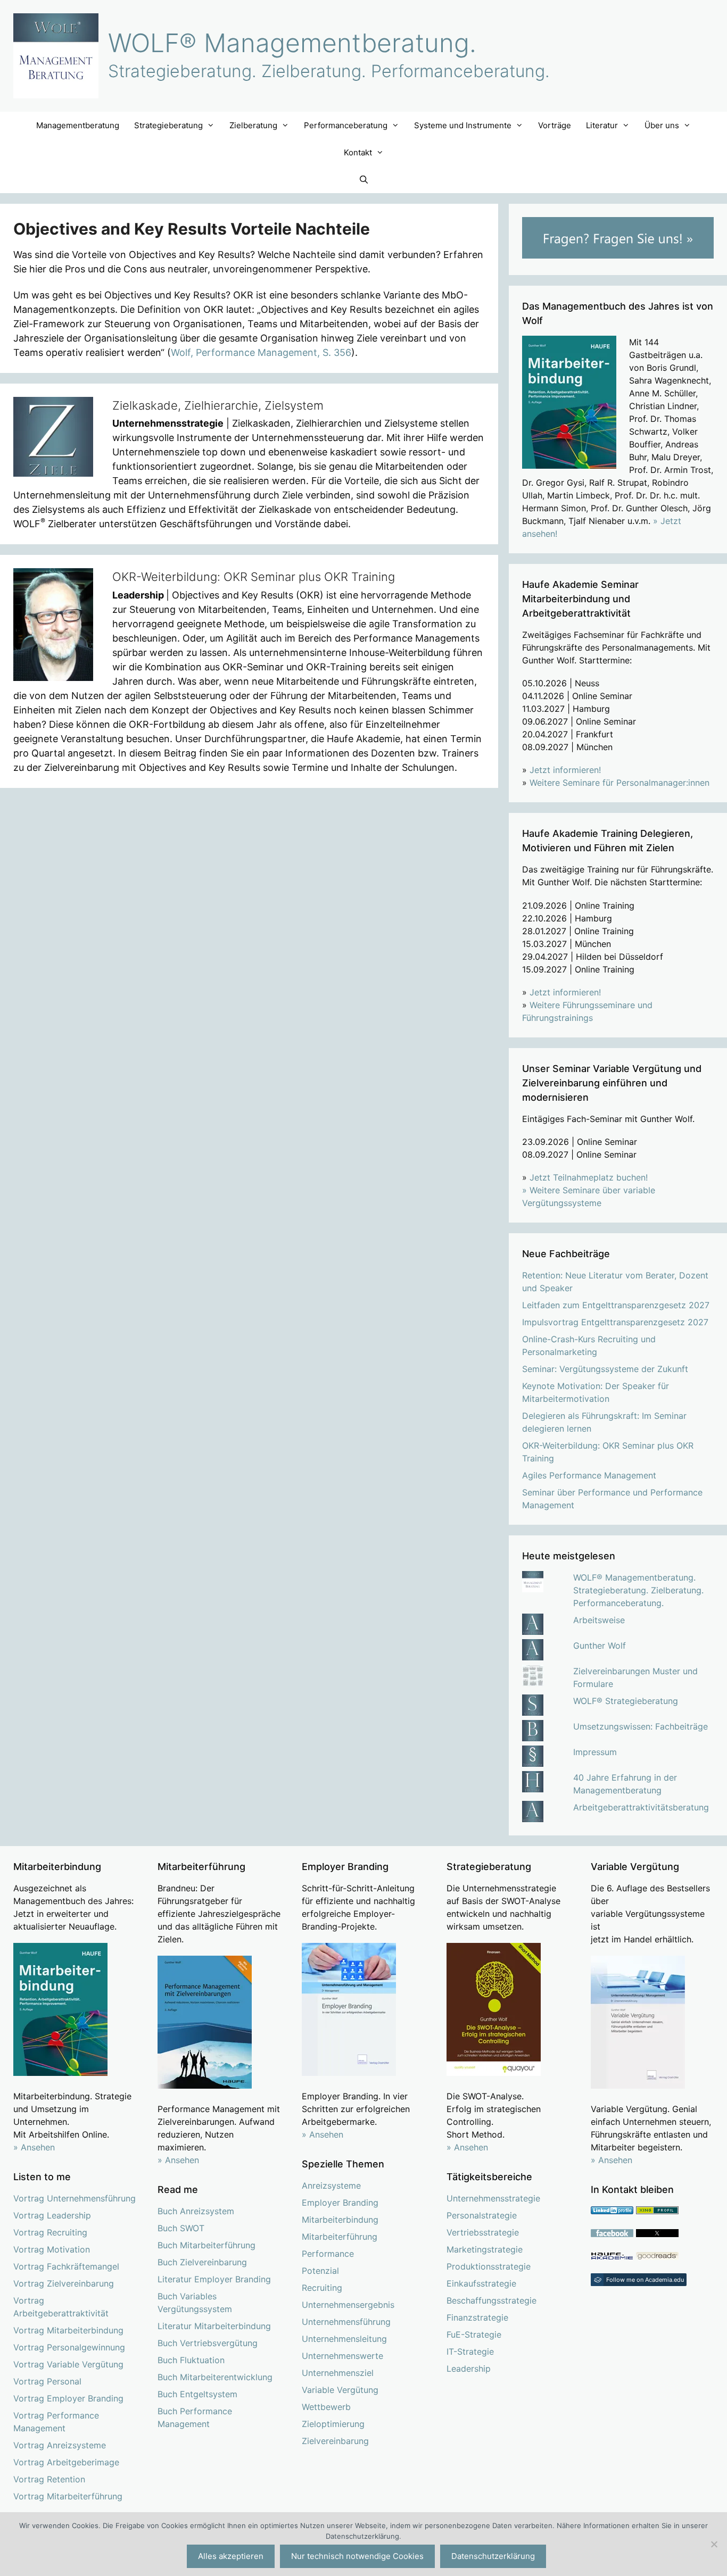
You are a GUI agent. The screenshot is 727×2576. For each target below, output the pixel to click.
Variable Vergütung (340, 2390)
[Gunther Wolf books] (657, 2257)
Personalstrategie (482, 2215)
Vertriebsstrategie (483, 2232)
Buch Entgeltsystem (197, 2394)
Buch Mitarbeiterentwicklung (215, 2377)
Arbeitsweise (599, 1620)
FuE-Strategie (474, 2334)
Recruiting (322, 2288)
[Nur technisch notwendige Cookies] (714, 2544)
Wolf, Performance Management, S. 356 (261, 352)
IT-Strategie (470, 2351)
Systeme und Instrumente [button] (463, 125)
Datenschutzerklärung (493, 2556)
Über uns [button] (662, 125)
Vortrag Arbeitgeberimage (66, 2462)
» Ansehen (34, 2147)
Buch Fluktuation (191, 2360)
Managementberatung (78, 125)
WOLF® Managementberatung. (292, 43)
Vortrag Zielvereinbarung (64, 2283)
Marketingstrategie (485, 2249)
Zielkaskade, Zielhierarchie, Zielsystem (218, 405)
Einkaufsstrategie (481, 2283)
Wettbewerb (326, 2407)
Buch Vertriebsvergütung (208, 2343)
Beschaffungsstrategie (491, 2300)
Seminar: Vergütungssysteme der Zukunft (605, 1369)
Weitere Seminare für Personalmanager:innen (619, 783)
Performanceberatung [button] (346, 125)
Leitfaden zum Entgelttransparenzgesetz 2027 (616, 1305)
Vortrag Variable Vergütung (68, 2364)
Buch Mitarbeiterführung (206, 2245)
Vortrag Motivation (52, 2249)
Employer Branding (340, 2203)
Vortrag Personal (47, 2381)
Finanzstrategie (477, 2317)
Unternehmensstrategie (493, 2198)
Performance (328, 2254)
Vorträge (555, 125)
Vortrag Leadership (52, 2215)
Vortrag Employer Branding (68, 2398)
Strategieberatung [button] (168, 125)
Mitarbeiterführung (340, 2237)
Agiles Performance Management (589, 1475)
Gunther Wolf (600, 1646)
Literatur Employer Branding (214, 2279)
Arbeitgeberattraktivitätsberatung (641, 1807)
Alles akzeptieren (231, 2556)
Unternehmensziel (338, 2373)
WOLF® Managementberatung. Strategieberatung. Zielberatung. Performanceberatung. (638, 1590)
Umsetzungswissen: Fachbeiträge (641, 1726)
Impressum (595, 1752)
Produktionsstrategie (489, 2266)
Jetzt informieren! (565, 770)
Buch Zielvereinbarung (202, 2262)
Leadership (469, 2369)
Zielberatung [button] (253, 125)
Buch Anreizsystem (196, 2211)
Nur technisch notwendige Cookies (357, 2556)
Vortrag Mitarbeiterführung (68, 2496)
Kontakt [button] (358, 152)
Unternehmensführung (346, 2322)
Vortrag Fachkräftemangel (66, 2266)
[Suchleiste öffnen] (363, 180)
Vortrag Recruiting (50, 2232)
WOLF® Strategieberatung (626, 1701)
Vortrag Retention (49, 2479)
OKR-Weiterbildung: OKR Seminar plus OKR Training (254, 577)
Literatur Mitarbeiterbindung (214, 2326)
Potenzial (320, 2271)
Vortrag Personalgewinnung (69, 2347)
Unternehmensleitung (344, 2339)
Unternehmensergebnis (348, 2305)
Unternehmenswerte (342, 2356)
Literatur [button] (602, 125)
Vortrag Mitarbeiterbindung (68, 2330)
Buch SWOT (181, 2228)
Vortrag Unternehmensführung (75, 2198)
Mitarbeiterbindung (340, 2220)
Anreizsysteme (331, 2186)
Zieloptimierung (333, 2424)
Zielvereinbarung (335, 2441)
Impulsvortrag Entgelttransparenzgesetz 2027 (615, 1322)
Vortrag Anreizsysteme (60, 2445)
